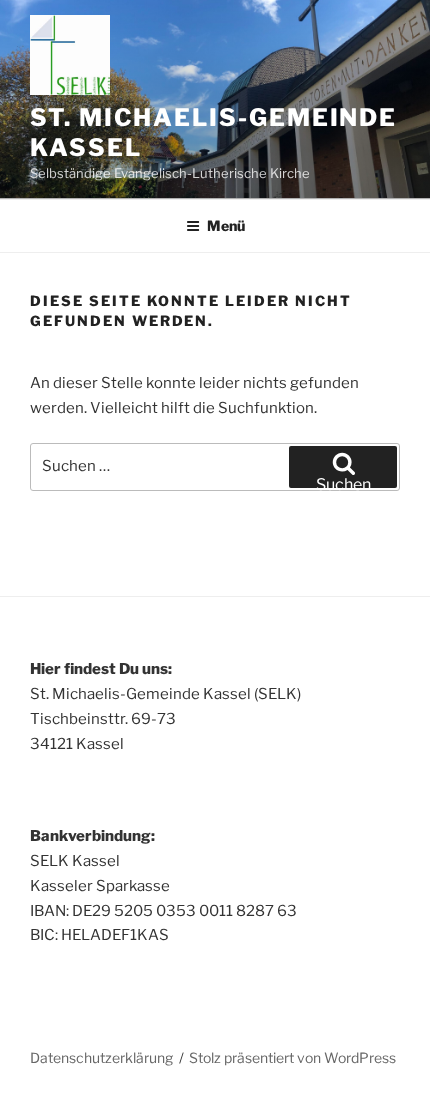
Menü (226, 225)
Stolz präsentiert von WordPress (292, 1057)
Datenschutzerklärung (101, 1057)
